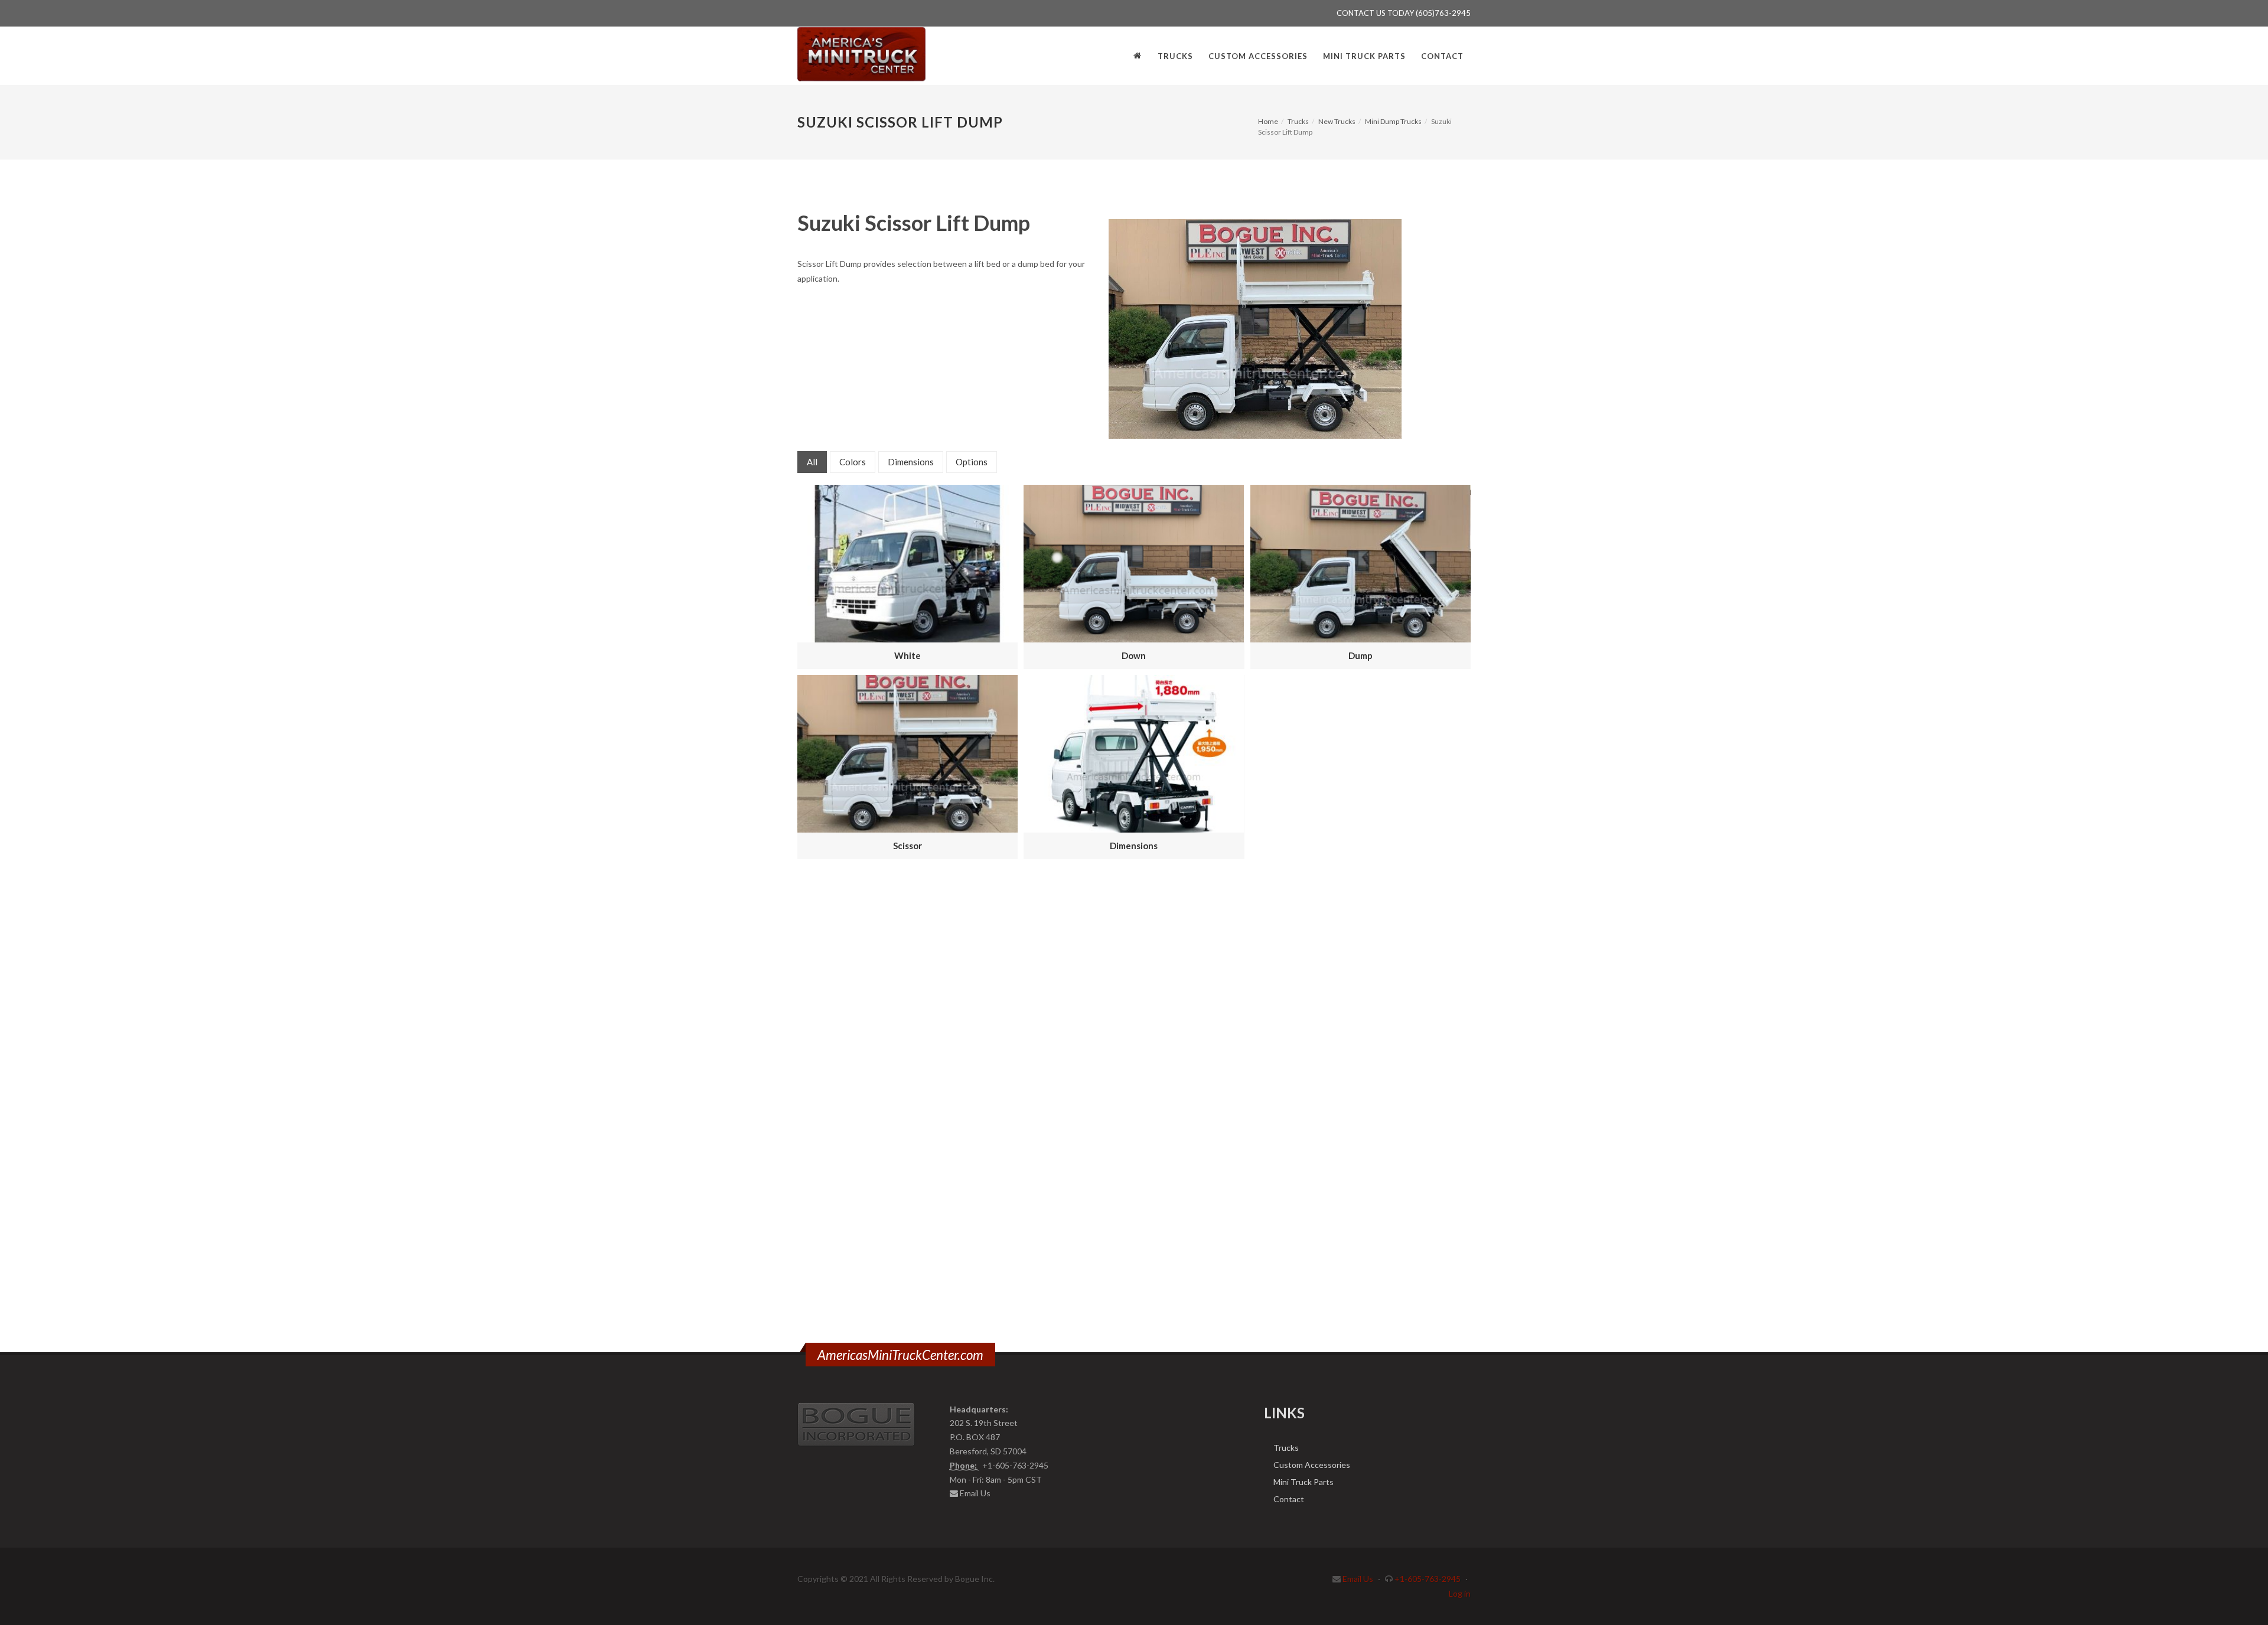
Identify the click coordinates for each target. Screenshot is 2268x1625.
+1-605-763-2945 (1428, 1579)
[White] (907, 564)
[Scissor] (907, 754)
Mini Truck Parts (1304, 1482)
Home (1268, 121)
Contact (1289, 1499)
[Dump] (1361, 564)
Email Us (975, 1493)
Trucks (1298, 121)
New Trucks (1337, 121)
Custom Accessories (1312, 1465)
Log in (1460, 1593)
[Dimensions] (1134, 754)
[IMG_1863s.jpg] (1255, 329)
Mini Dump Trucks (1393, 121)
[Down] (1134, 564)
